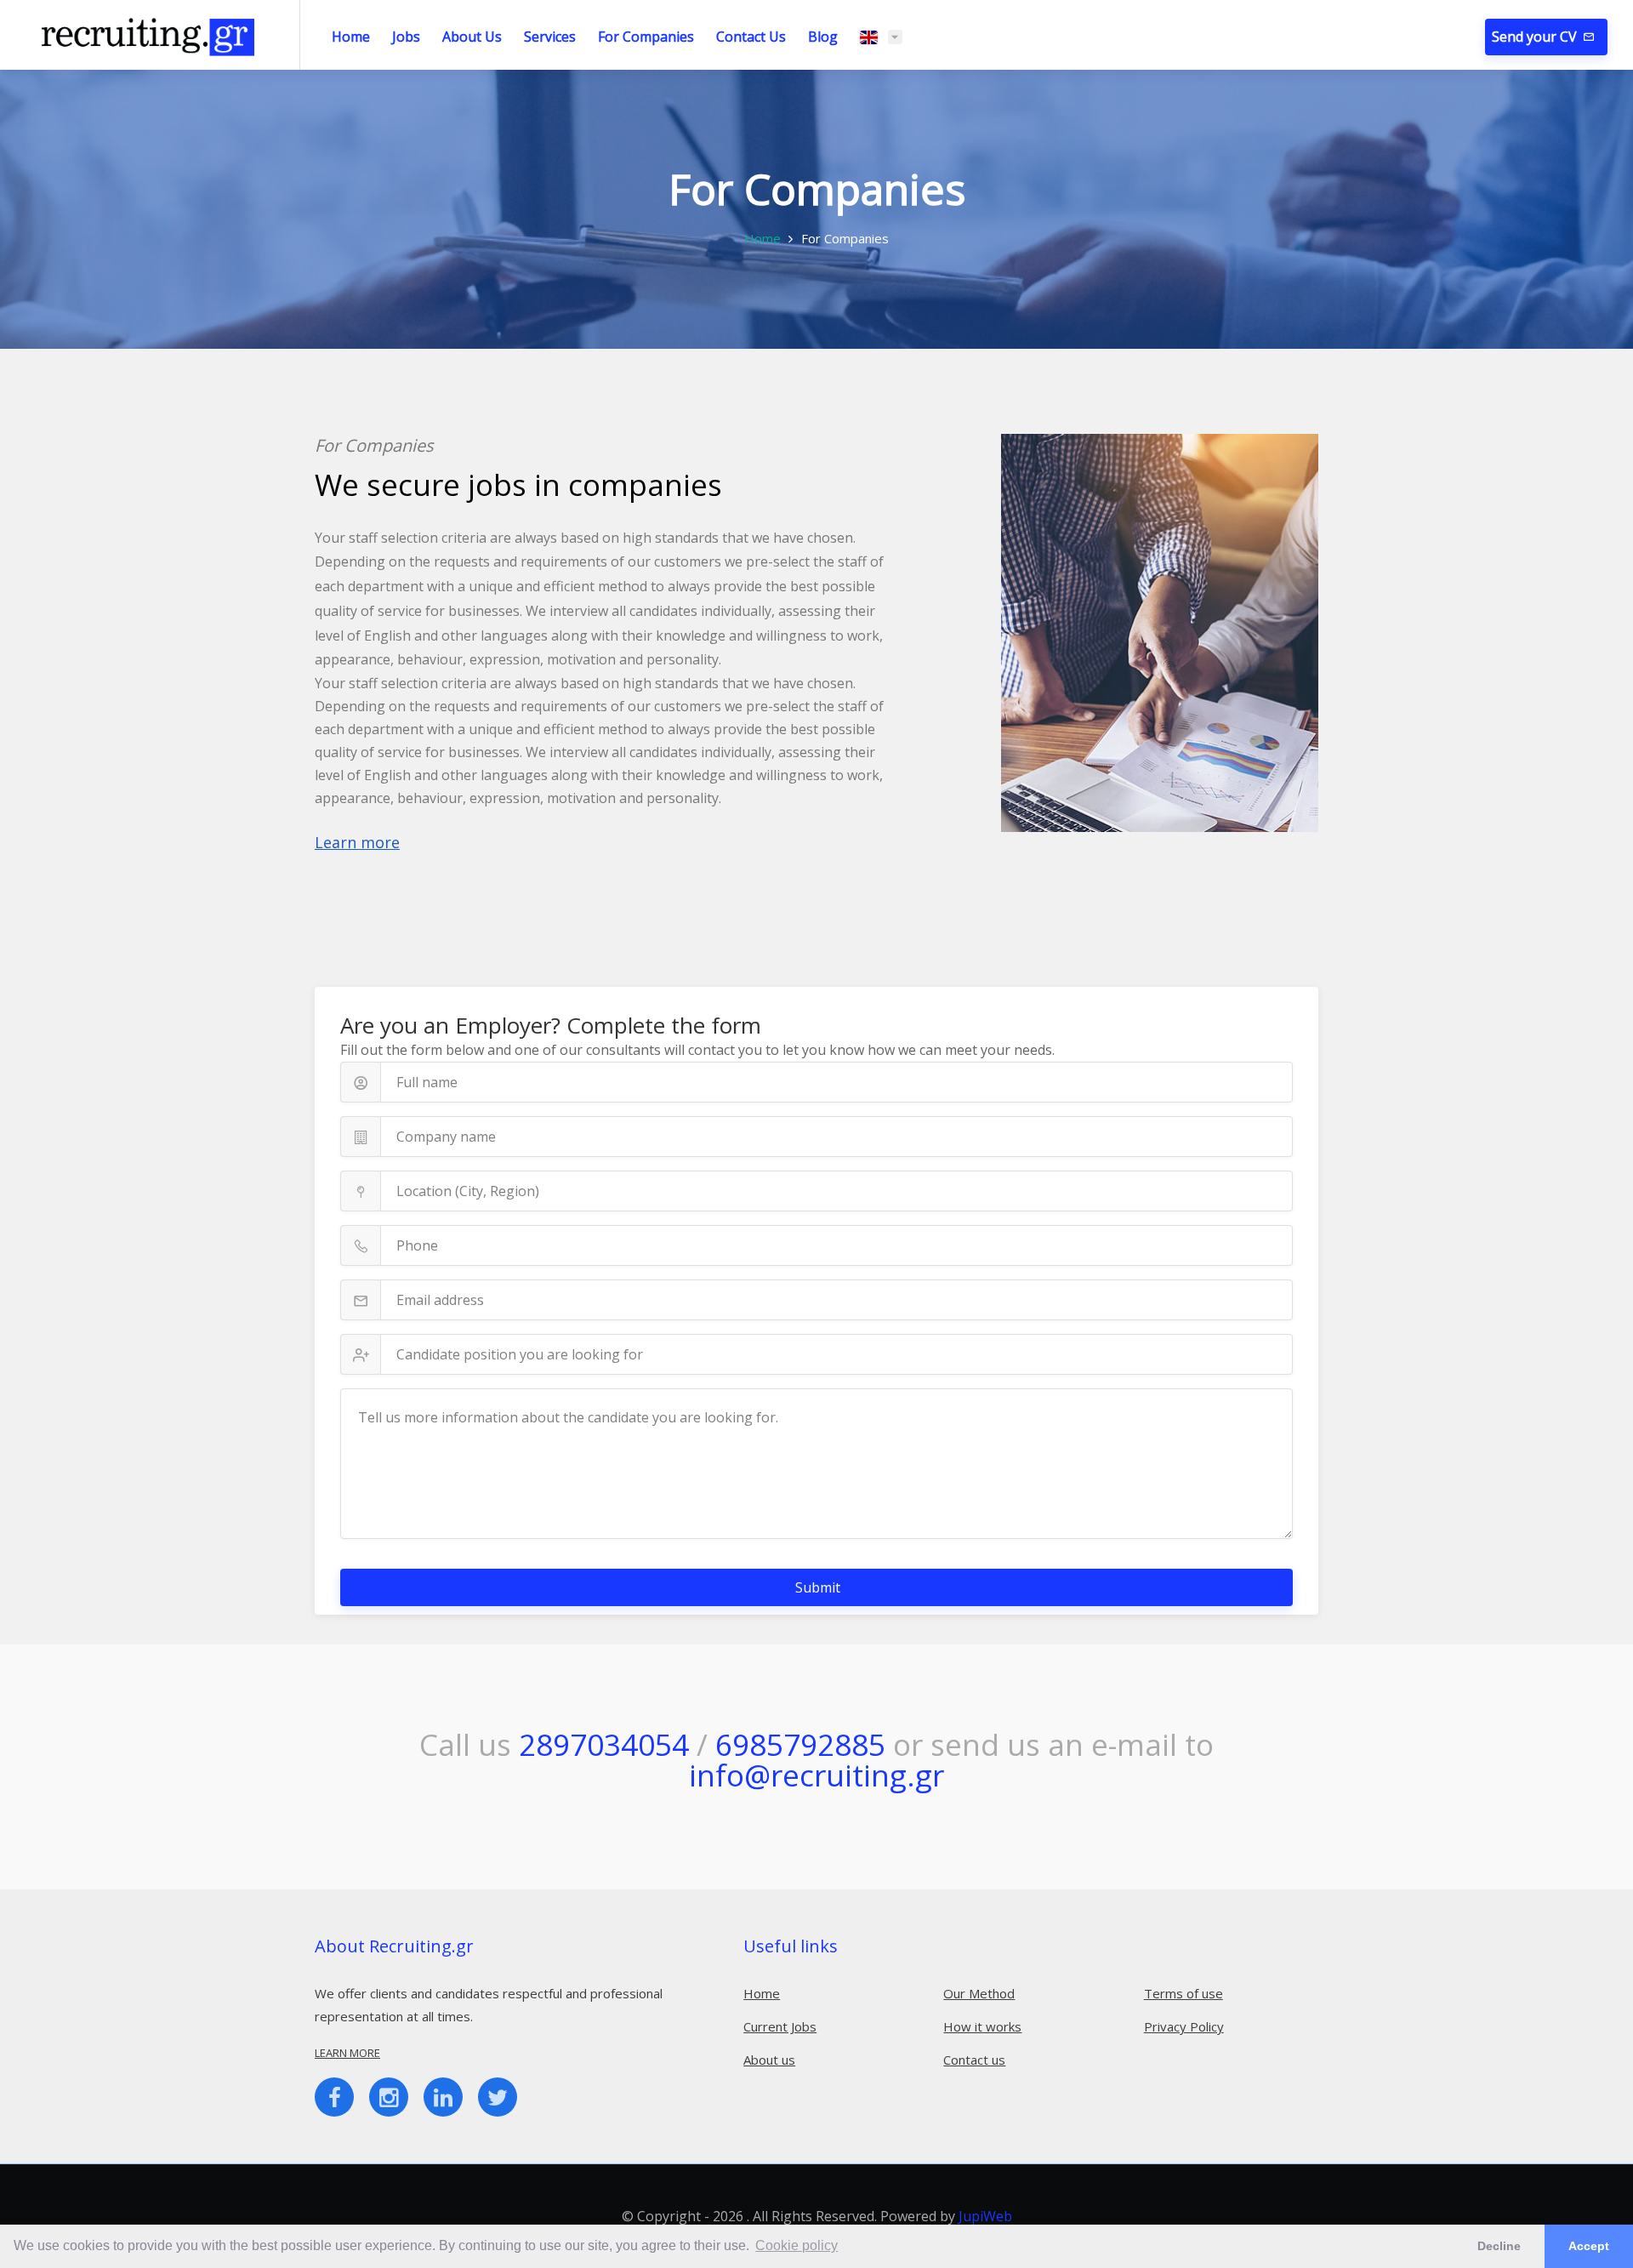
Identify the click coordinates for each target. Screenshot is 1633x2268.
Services (550, 37)
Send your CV (1536, 37)
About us (769, 2060)
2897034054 (604, 1744)
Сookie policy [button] (797, 2245)
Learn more (357, 842)
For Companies (646, 37)
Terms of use (1183, 1993)
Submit (818, 1587)
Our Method (979, 1993)
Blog (823, 37)
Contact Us (751, 37)
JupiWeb (985, 2216)
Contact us (974, 2060)
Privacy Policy (1184, 2026)
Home (351, 37)
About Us (472, 37)
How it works (982, 2026)
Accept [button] (1589, 2246)
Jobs (406, 37)
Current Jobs (780, 2026)
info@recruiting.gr (816, 1775)
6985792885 (800, 1744)
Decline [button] (1499, 2246)
